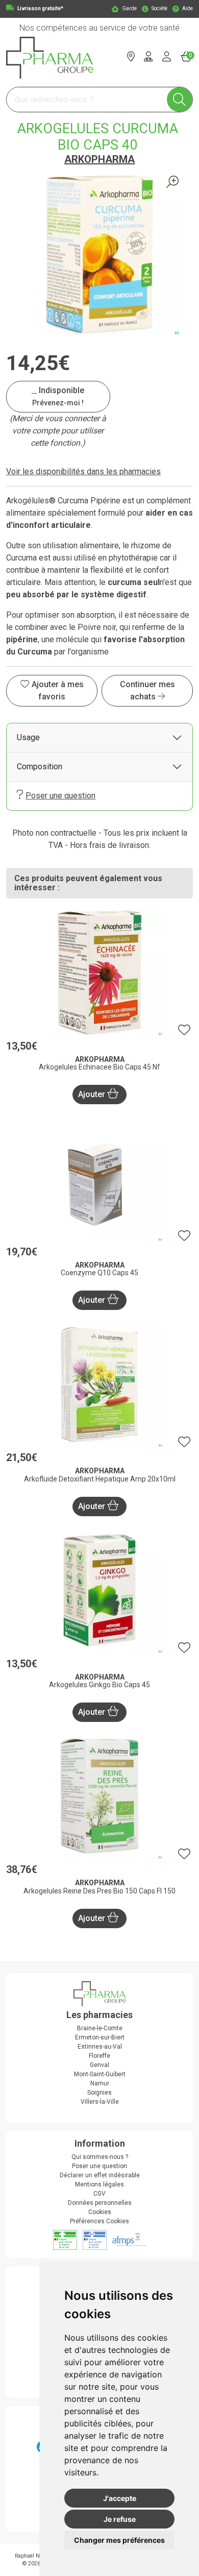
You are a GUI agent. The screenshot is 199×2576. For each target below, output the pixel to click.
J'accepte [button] (120, 2498)
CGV (99, 2194)
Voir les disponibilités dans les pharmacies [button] (83, 471)
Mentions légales (99, 2184)
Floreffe (99, 2056)
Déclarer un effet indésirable (100, 2175)
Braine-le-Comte (100, 2028)
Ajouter (93, 1094)
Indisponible (58, 396)
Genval (99, 2065)
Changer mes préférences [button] (119, 2540)
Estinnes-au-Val (100, 2047)
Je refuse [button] (120, 2519)
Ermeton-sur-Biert (100, 2037)
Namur (100, 2083)
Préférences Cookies (99, 2221)
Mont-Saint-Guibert (100, 2074)
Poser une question (60, 796)
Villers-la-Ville (100, 2102)
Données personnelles (100, 2203)
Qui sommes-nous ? (100, 2157)
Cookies (100, 2212)
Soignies (99, 2093)
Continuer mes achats (147, 690)
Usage (28, 737)
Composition (40, 767)
